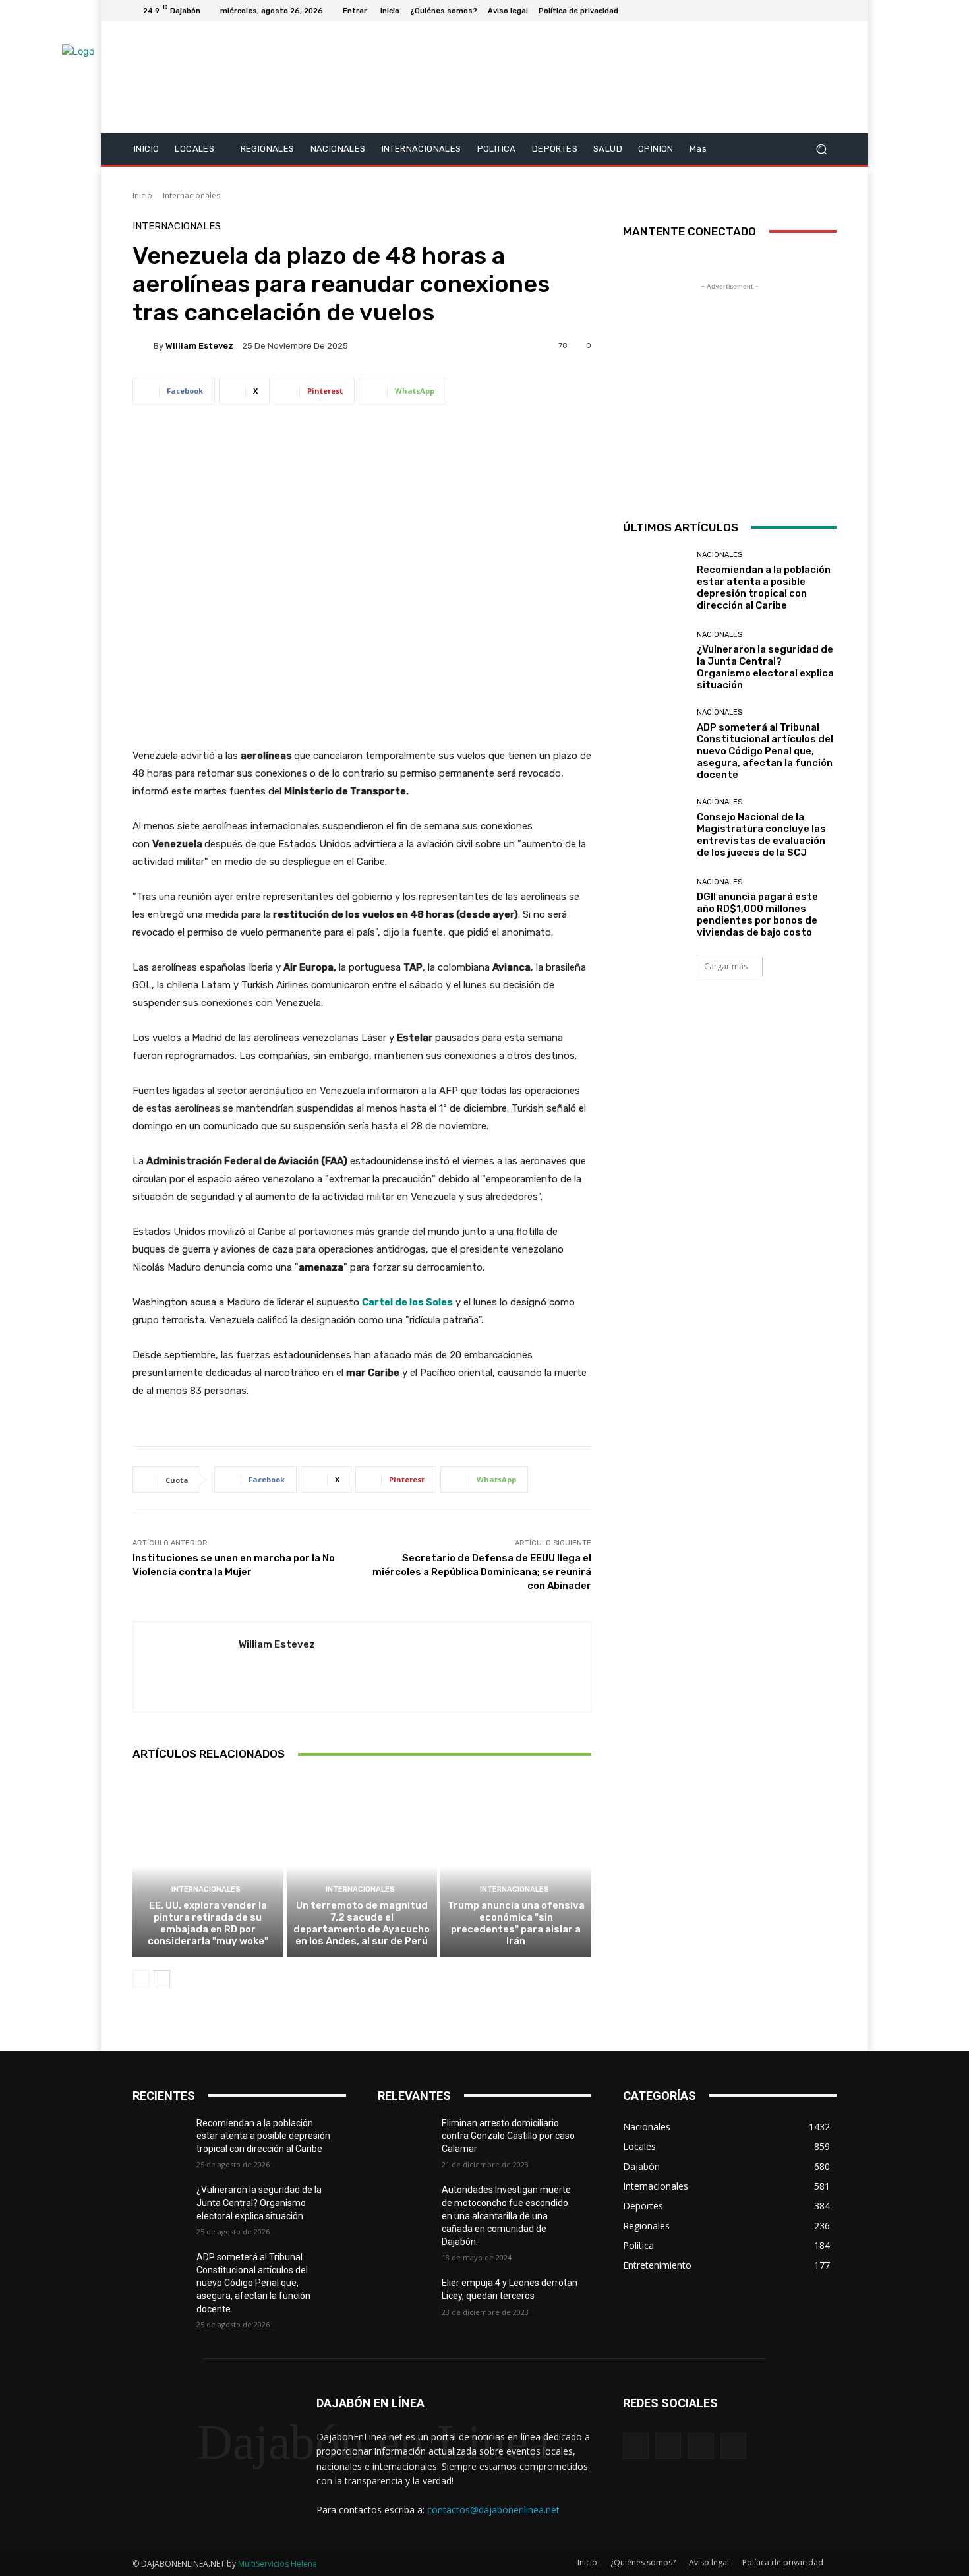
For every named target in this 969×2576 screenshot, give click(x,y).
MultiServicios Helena (278, 2564)
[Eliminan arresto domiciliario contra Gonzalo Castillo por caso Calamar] (410, 2140)
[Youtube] (829, 11)
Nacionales (719, 555)
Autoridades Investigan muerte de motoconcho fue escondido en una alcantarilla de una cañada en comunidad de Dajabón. (506, 2215)
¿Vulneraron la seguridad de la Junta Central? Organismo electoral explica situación (765, 667)
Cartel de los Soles (407, 1302)
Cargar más (726, 966)
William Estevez (199, 346)
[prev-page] (141, 1979)
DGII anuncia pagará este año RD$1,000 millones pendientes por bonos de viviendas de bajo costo (757, 914)
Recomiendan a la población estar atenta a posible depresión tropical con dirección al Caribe (764, 587)
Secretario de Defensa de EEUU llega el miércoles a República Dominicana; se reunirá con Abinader (482, 1572)
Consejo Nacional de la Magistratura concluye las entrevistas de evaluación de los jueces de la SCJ (761, 835)
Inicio (142, 195)
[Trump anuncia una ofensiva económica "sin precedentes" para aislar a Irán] (516, 1866)
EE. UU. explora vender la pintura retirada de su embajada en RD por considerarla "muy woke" (208, 1923)
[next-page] (162, 1979)
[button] (821, 149)
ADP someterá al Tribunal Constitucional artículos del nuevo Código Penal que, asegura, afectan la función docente (765, 751)
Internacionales (191, 195)
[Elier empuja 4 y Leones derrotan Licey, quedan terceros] (410, 2299)
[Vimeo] (813, 11)
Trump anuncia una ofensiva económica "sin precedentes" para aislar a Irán (516, 1923)
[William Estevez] (143, 345)
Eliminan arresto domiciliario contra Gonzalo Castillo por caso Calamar (508, 2136)
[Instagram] (781, 11)
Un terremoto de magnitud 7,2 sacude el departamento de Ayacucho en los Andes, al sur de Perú (362, 1923)
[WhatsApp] (733, 2446)
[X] (797, 11)
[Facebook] (765, 11)
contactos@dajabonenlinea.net (493, 2510)
